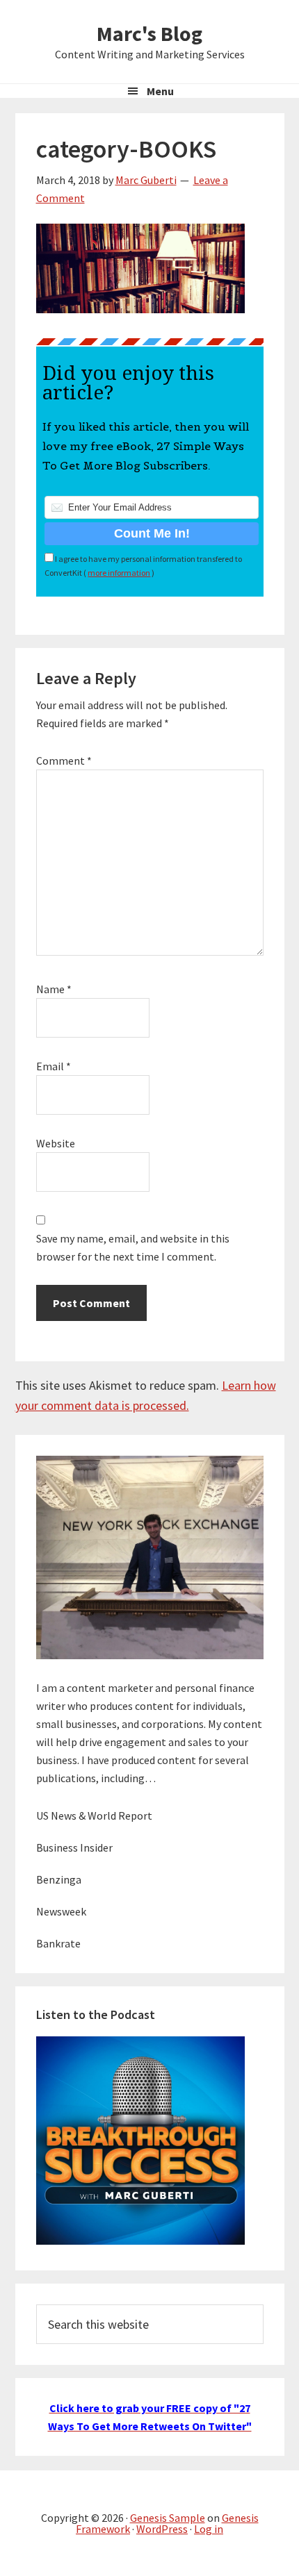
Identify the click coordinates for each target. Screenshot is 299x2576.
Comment (64, 761)
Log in (209, 2529)
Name (54, 989)
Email (54, 1066)
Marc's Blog (149, 33)
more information (119, 573)
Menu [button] (160, 91)
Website (56, 1143)
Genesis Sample (168, 2518)
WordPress (162, 2529)
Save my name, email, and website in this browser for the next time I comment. (133, 1247)
